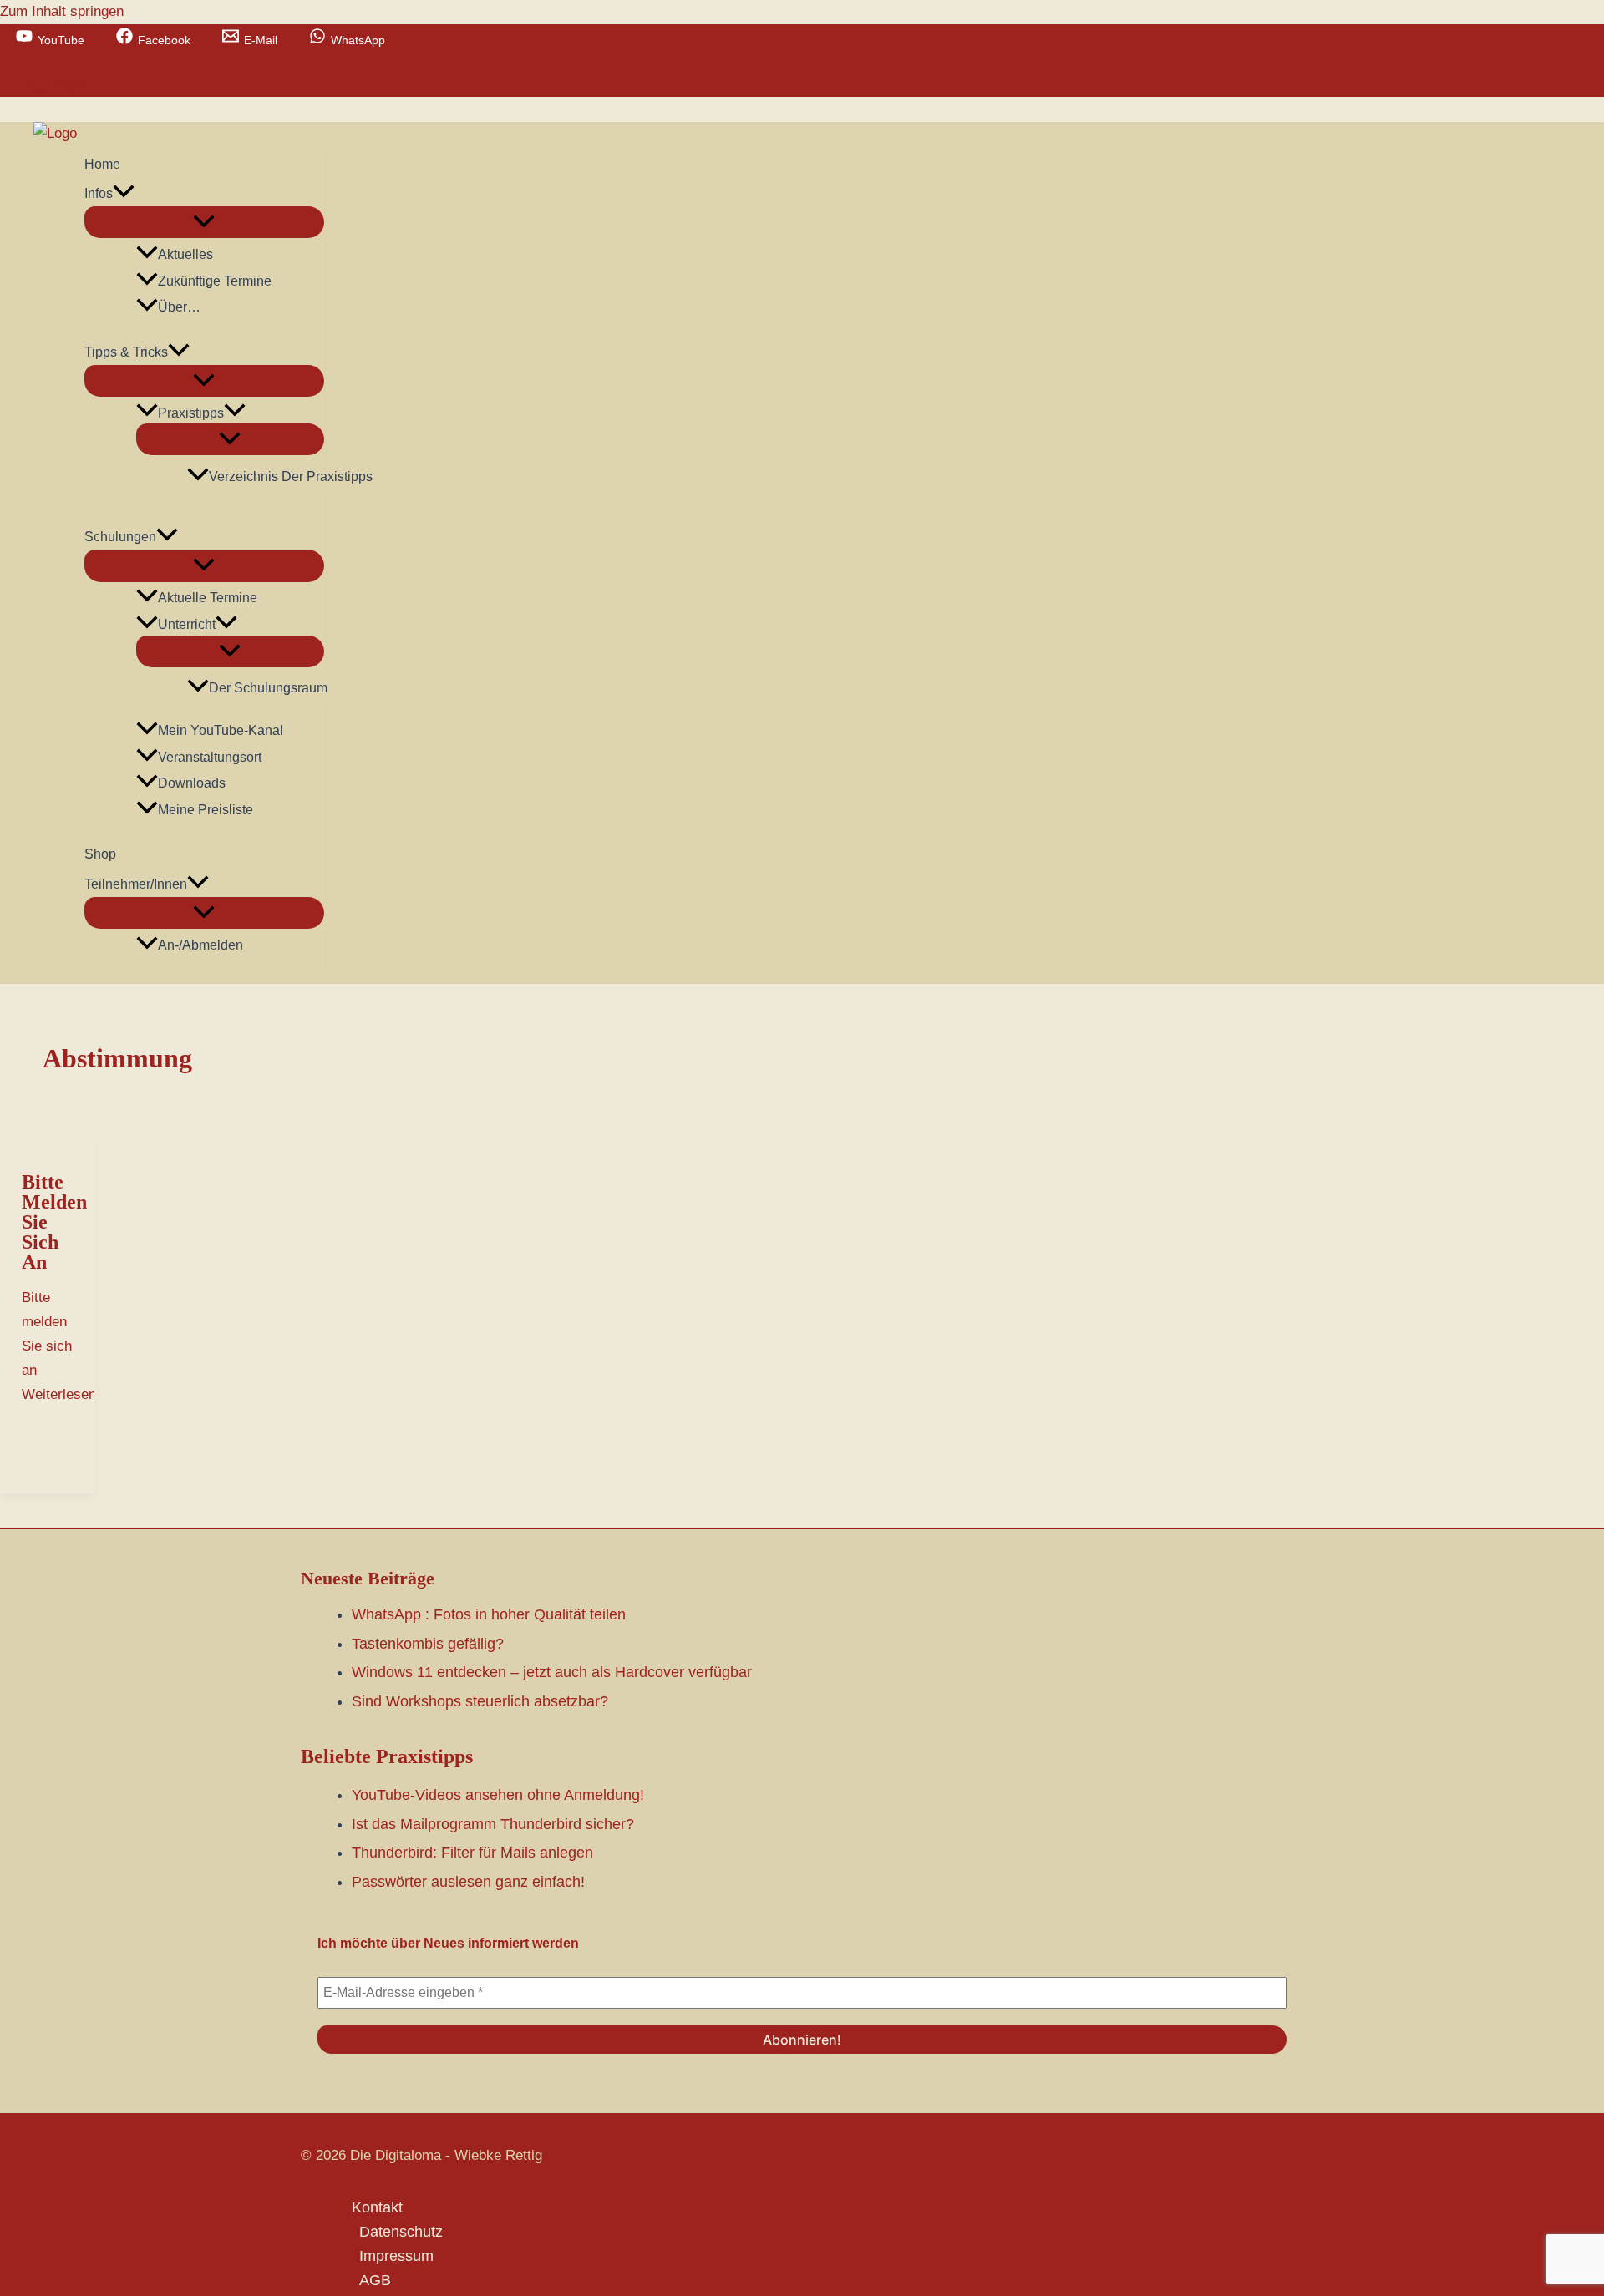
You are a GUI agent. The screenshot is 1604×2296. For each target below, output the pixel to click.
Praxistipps (191, 413)
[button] (58, 85)
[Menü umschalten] (204, 222)
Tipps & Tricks (126, 352)
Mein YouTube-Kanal (221, 730)
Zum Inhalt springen (62, 11)
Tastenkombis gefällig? (428, 1644)
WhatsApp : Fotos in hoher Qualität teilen (489, 1614)
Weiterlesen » (65, 1346)
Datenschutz (401, 2232)
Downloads (192, 783)
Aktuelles (185, 254)
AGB (375, 2280)
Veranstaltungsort (210, 757)
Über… (179, 307)
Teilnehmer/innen (136, 884)
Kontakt (377, 2207)
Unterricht (187, 624)
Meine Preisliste (206, 810)
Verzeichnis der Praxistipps (291, 476)
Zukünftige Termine (215, 281)
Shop (100, 854)
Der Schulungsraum (268, 688)
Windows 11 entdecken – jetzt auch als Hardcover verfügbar (552, 1672)
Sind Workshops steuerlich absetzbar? (480, 1701)
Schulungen (120, 537)
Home (102, 164)
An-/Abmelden (200, 945)
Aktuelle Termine (208, 598)
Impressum (396, 2256)
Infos (99, 193)
